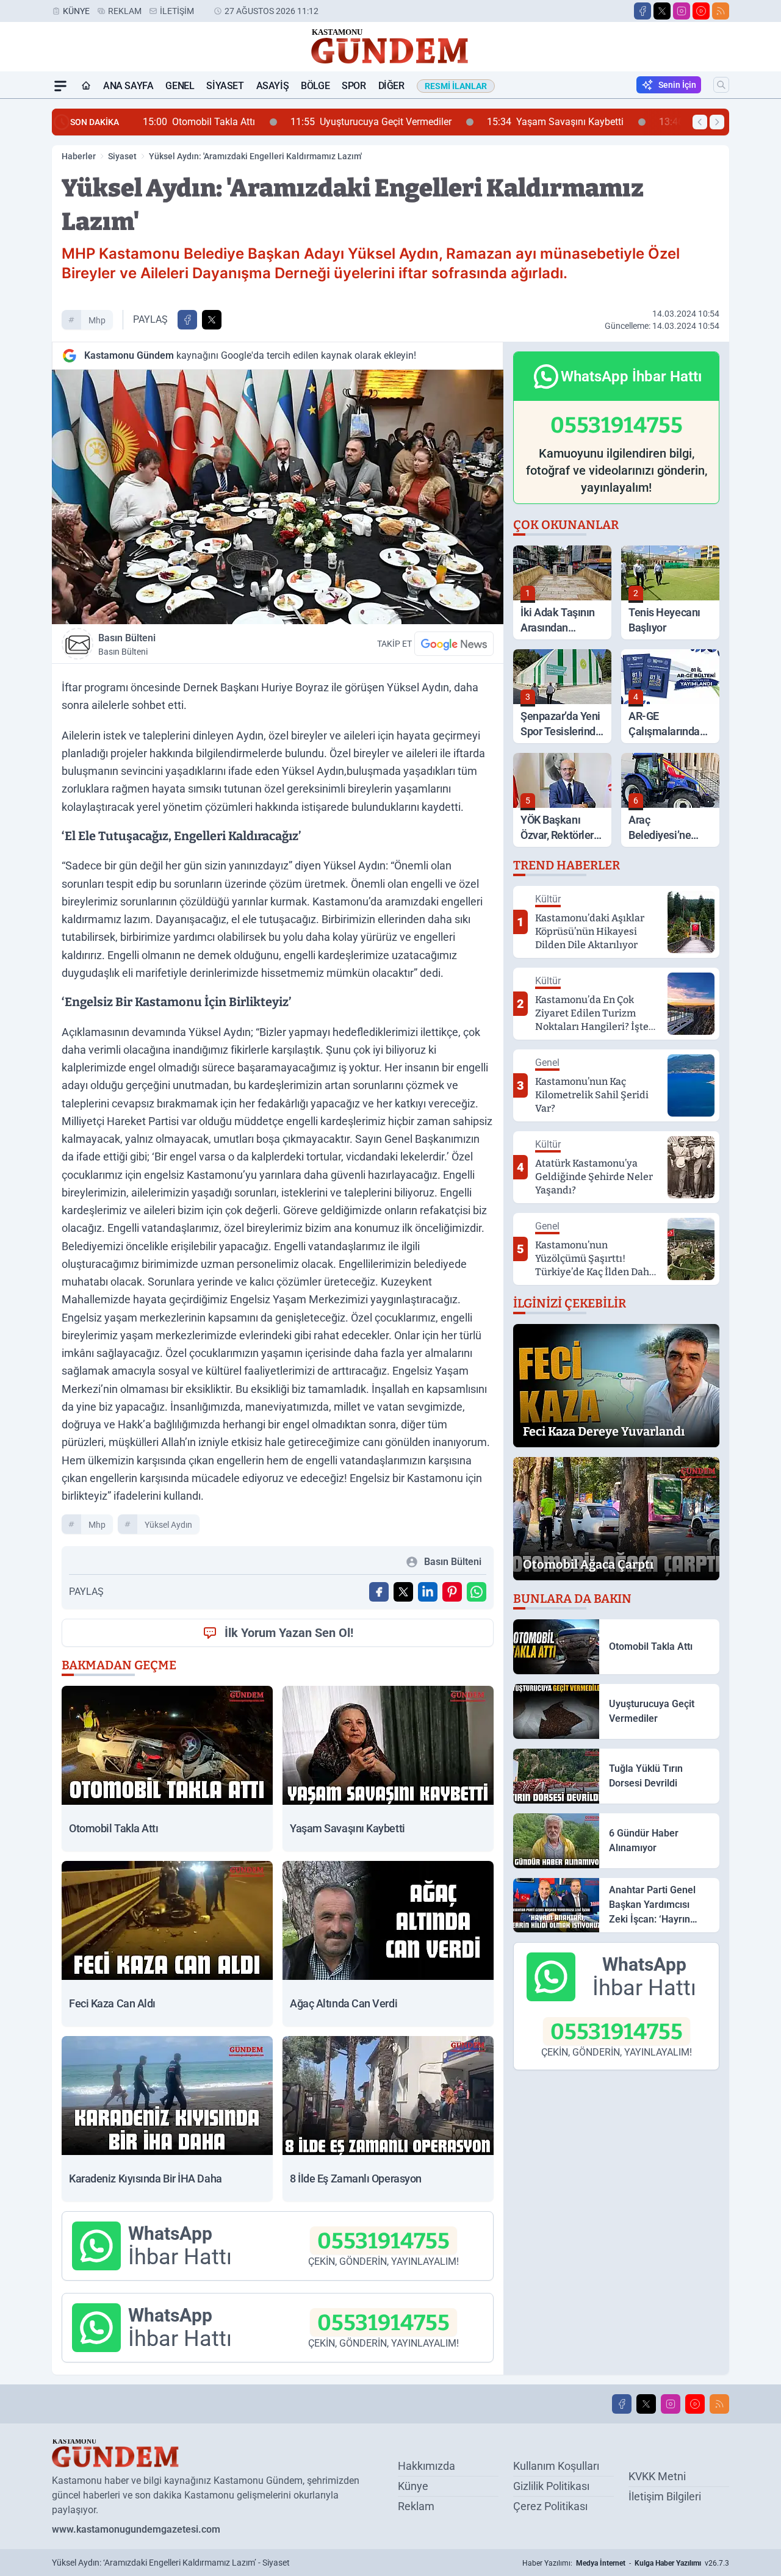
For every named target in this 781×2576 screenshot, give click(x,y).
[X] (662, 11)
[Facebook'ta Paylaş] (187, 320)
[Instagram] (682, 11)
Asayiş (273, 86)
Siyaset (225, 86)
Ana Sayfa (128, 86)
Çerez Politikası (550, 2506)
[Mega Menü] (60, 86)
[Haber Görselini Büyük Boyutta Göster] (278, 497)
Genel (180, 86)
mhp (97, 320)
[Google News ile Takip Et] (454, 644)
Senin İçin (677, 85)
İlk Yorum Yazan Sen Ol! (289, 1633)
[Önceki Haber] (700, 122)
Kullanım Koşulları (556, 2466)
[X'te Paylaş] (212, 320)
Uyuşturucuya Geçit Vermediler (319, 122)
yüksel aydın (168, 1525)
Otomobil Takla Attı (146, 122)
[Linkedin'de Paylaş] (428, 1592)
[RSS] (721, 11)
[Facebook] (642, 11)
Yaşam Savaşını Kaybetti (503, 122)
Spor (354, 86)
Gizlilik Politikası (551, 2486)
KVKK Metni (657, 2476)
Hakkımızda (426, 2466)
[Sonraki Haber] (717, 122)
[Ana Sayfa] (86, 86)
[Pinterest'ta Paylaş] (452, 1592)
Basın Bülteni (127, 644)
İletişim (177, 11)
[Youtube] (701, 11)
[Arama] (721, 85)
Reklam (125, 11)
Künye (76, 11)
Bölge (315, 86)
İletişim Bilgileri (665, 2496)
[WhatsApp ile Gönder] (477, 1592)
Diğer (391, 86)
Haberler (79, 156)
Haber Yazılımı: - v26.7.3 (626, 2563)
